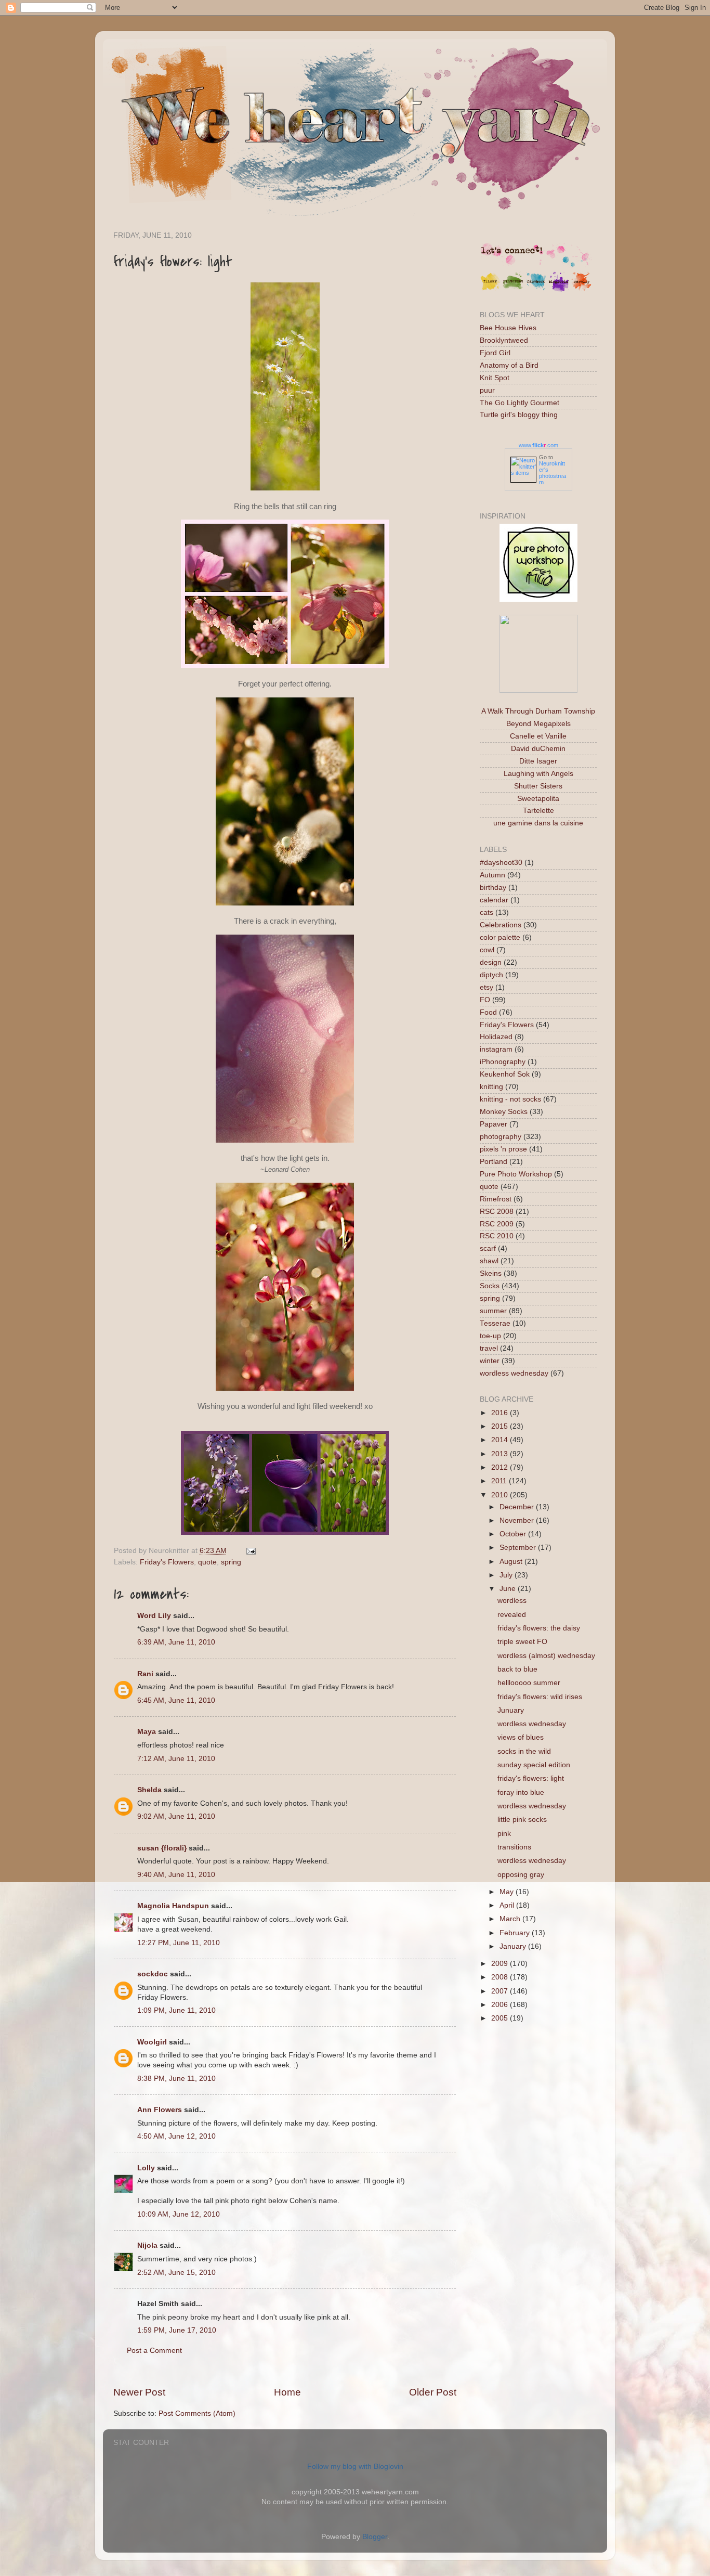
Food (488, 1012)
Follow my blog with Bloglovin (355, 2467)
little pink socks (522, 1820)
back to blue (517, 1669)
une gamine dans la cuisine (538, 823)
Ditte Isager (538, 761)
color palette (500, 937)
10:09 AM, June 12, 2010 (179, 2214)
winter (490, 1361)
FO (485, 1000)
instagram (496, 1049)
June (509, 1589)
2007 (501, 1991)
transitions (514, 1847)
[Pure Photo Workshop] (538, 599)
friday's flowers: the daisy (539, 1628)
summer (493, 1311)
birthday (493, 888)
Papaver (494, 1124)
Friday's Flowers (167, 1562)
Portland (494, 1162)
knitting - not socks (510, 1099)
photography (501, 1137)
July (507, 1575)
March (511, 1919)
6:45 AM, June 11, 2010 (176, 1700)
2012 (501, 1467)
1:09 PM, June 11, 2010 (176, 2010)
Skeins (491, 1273)
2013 (501, 1454)
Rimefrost (496, 1199)
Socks (490, 1286)
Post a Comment (154, 2351)
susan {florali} (162, 1848)
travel (489, 1348)
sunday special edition (534, 1765)
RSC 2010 (497, 1236)
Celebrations (501, 925)
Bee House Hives (508, 328)
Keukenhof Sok (505, 1074)
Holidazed (496, 1037)
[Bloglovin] (559, 289)
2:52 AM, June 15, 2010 (176, 2273)
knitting (491, 1087)
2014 (501, 1440)
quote (207, 1562)
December (518, 1507)
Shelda (149, 1790)
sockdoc (153, 1974)
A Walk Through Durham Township (538, 711)
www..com (538, 445)
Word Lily (154, 1616)
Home (287, 2392)
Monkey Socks (504, 1112)
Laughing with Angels (538, 774)
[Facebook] (536, 289)
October (514, 1534)
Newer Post (139, 2392)
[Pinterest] (513, 289)
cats (487, 912)
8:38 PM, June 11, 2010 (176, 2079)
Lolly (146, 2168)
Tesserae (495, 1323)
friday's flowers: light (531, 1778)
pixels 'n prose (503, 1149)
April (508, 1905)
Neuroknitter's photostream (553, 473)
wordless (512, 1601)
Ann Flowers (160, 2110)
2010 (501, 1495)
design (491, 962)
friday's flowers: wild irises (540, 1697)
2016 (501, 1413)
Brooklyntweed (504, 340)
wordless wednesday (514, 1373)
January (514, 1946)
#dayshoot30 (501, 863)
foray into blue (521, 1792)
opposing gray (521, 1875)
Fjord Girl (495, 353)
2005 (501, 2018)
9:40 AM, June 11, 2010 (176, 1875)
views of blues (521, 1737)
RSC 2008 (497, 1212)
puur (487, 390)
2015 (501, 1426)
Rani (145, 1674)
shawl (489, 1261)
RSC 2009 (497, 1224)
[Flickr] (490, 289)
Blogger (375, 2537)
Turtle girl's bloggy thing (519, 415)
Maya (147, 1732)
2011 (500, 1481)
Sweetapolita (538, 799)
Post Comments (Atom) (197, 2413)
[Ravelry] (582, 289)
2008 (501, 1977)
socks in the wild (524, 1751)
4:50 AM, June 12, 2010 (176, 2136)
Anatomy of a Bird (509, 365)
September (519, 1548)
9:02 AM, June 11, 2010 (176, 1816)
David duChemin (538, 749)
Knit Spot (495, 378)
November (518, 1520)
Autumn (492, 875)
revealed (512, 1615)
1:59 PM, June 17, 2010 (177, 2330)
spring (231, 1562)
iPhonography (503, 1062)
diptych (491, 975)
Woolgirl (152, 2042)
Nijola (147, 2245)
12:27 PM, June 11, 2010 (179, 1943)
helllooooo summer (529, 1683)
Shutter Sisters (538, 786)
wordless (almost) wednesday (546, 1656)
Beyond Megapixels (538, 724)
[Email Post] (249, 1551)
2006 (501, 2005)
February (516, 1933)
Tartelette (538, 811)
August (512, 1562)
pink (504, 1834)
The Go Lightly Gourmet (520, 403)
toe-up (490, 1336)
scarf (488, 1248)
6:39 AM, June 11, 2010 (176, 1642)
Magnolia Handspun (173, 1906)
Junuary (511, 1710)
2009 (501, 1964)
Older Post (433, 2392)
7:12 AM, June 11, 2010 (176, 1759)
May (508, 1892)
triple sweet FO (522, 1642)
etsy (487, 987)
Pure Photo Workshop (516, 1174)
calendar (494, 900)
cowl (487, 950)
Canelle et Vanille (538, 736)
